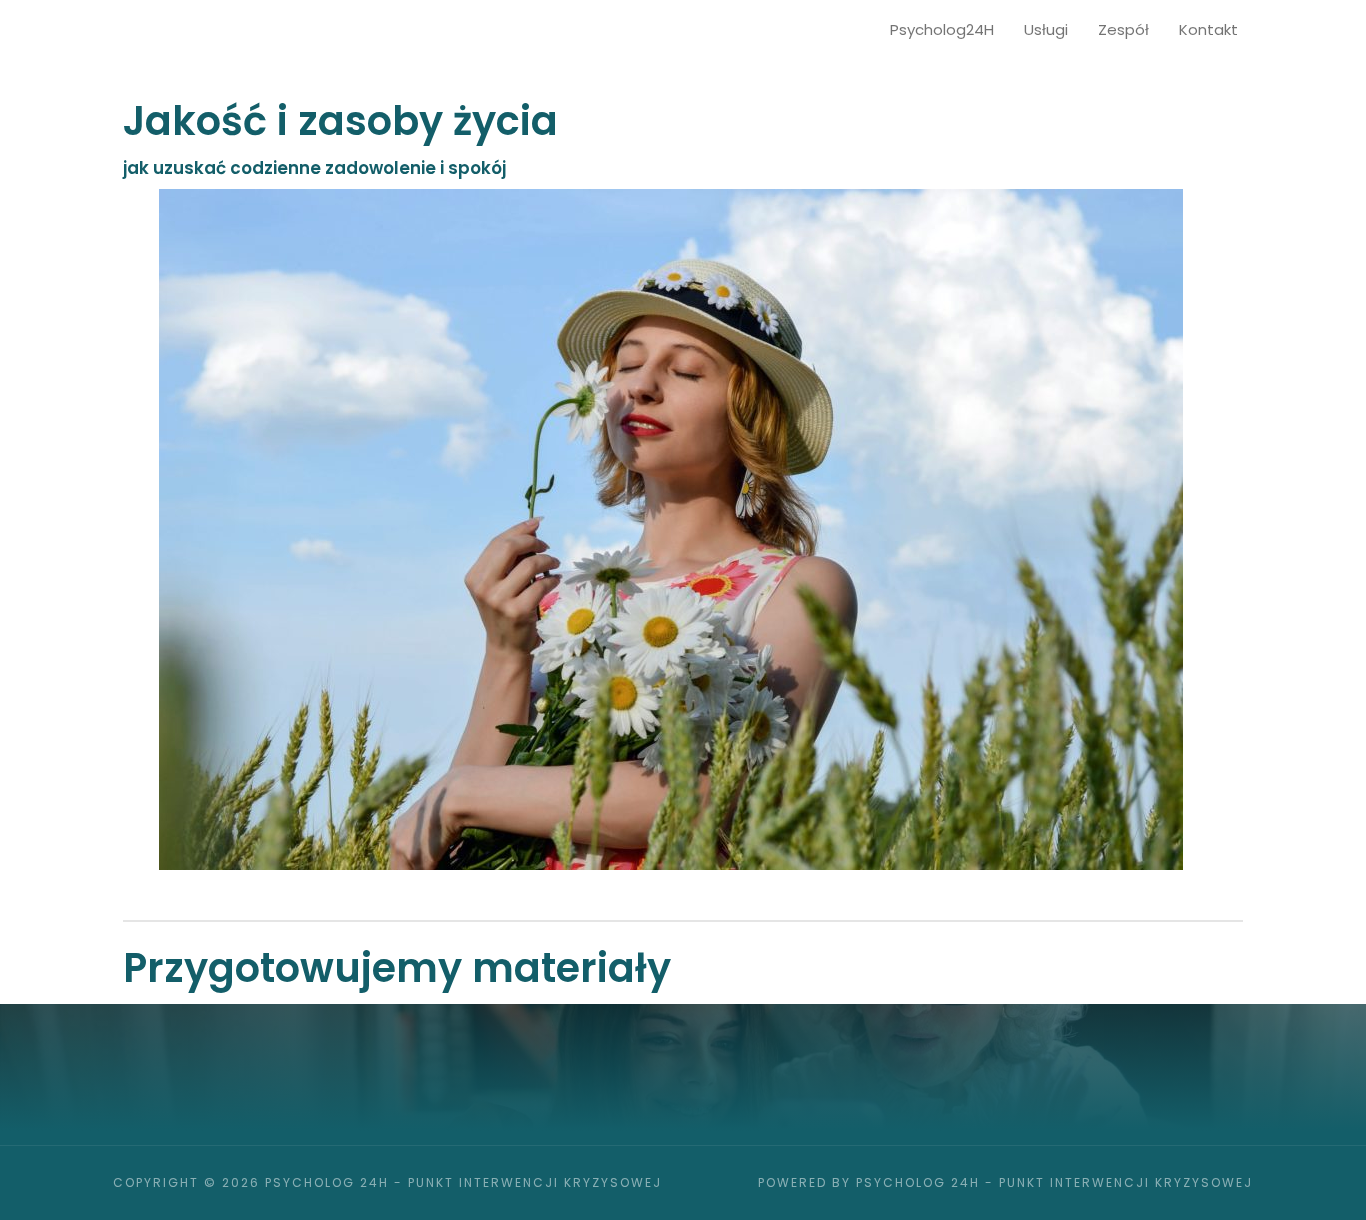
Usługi (1046, 29)
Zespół (1123, 29)
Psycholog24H (942, 29)
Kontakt (1208, 29)
